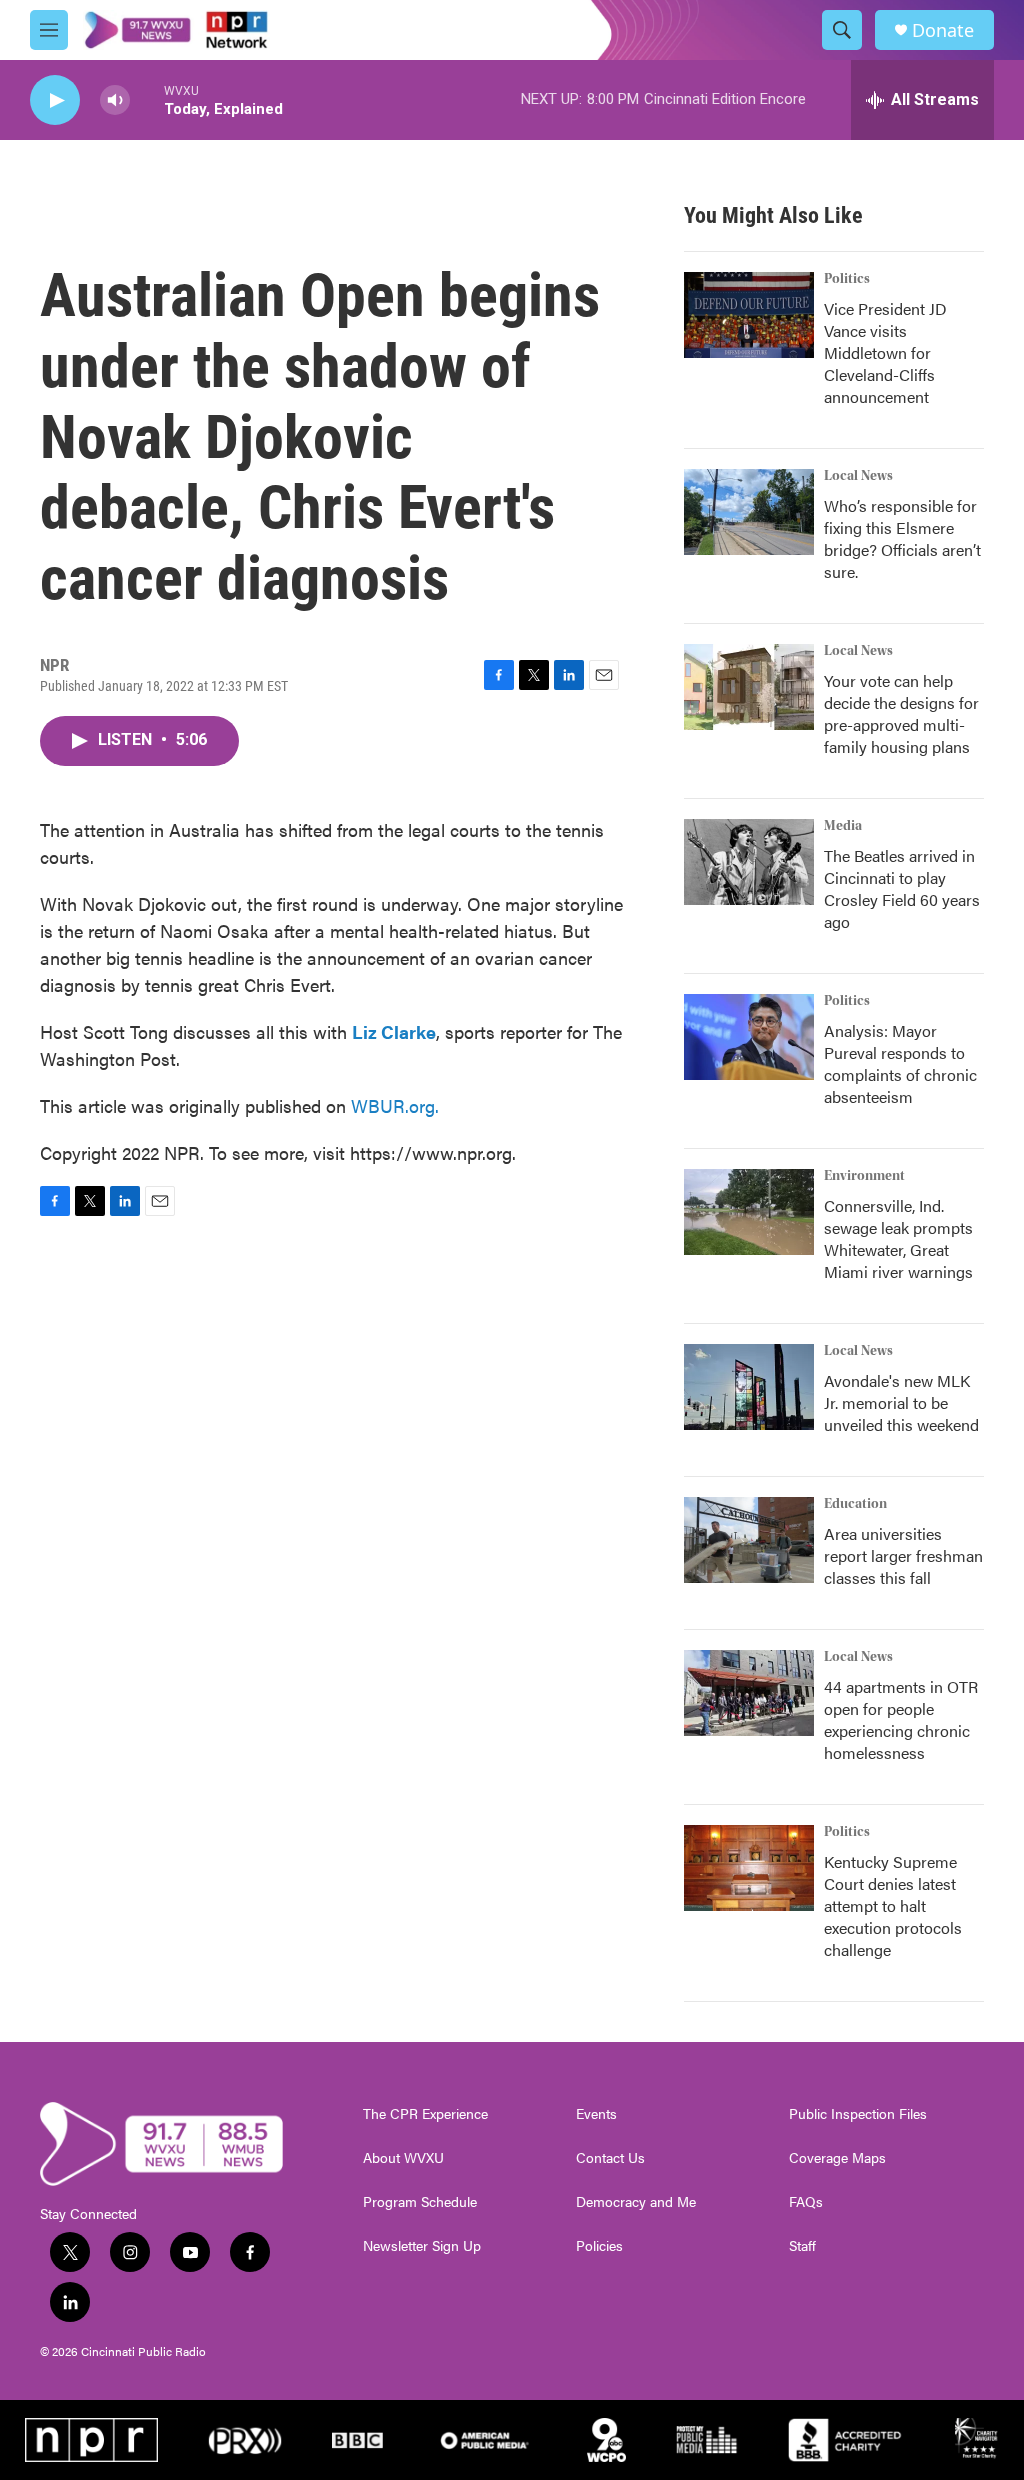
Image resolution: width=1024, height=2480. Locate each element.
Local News (858, 476)
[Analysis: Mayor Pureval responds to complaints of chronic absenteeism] (749, 1037)
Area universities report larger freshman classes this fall (903, 1555)
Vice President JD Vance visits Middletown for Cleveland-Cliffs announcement (885, 352)
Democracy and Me (636, 2202)
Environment (864, 1176)
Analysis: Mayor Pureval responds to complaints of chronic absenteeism (900, 1063)
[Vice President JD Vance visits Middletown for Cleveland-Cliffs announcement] (749, 315)
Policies (599, 2246)
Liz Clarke (394, 1031)
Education (855, 1504)
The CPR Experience (425, 2114)
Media (843, 826)
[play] (55, 100)
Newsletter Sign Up (422, 2246)
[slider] (147, 99)
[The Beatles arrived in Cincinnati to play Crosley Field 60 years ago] (749, 862)
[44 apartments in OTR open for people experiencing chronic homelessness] (749, 1693)
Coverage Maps (837, 2158)
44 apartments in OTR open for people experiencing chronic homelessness (901, 1719)
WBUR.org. (395, 1105)
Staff (802, 2246)
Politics (847, 279)
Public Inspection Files (858, 2114)
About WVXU (403, 2158)
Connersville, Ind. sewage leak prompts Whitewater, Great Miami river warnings (898, 1238)
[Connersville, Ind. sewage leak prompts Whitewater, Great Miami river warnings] (749, 1212)
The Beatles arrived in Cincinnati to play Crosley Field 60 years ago (902, 888)
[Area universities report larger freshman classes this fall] (749, 1540)
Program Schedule (420, 2202)
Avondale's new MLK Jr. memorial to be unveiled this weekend (901, 1402)
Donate (943, 30)
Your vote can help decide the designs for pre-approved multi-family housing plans (901, 713)
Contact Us (610, 2158)
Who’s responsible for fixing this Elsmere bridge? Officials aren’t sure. (902, 538)
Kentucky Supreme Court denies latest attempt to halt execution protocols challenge (893, 1905)
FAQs (806, 2202)
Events (596, 2114)
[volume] (115, 100)
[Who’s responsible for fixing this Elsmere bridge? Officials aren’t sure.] (749, 512)
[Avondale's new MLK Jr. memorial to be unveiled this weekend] (749, 1387)
